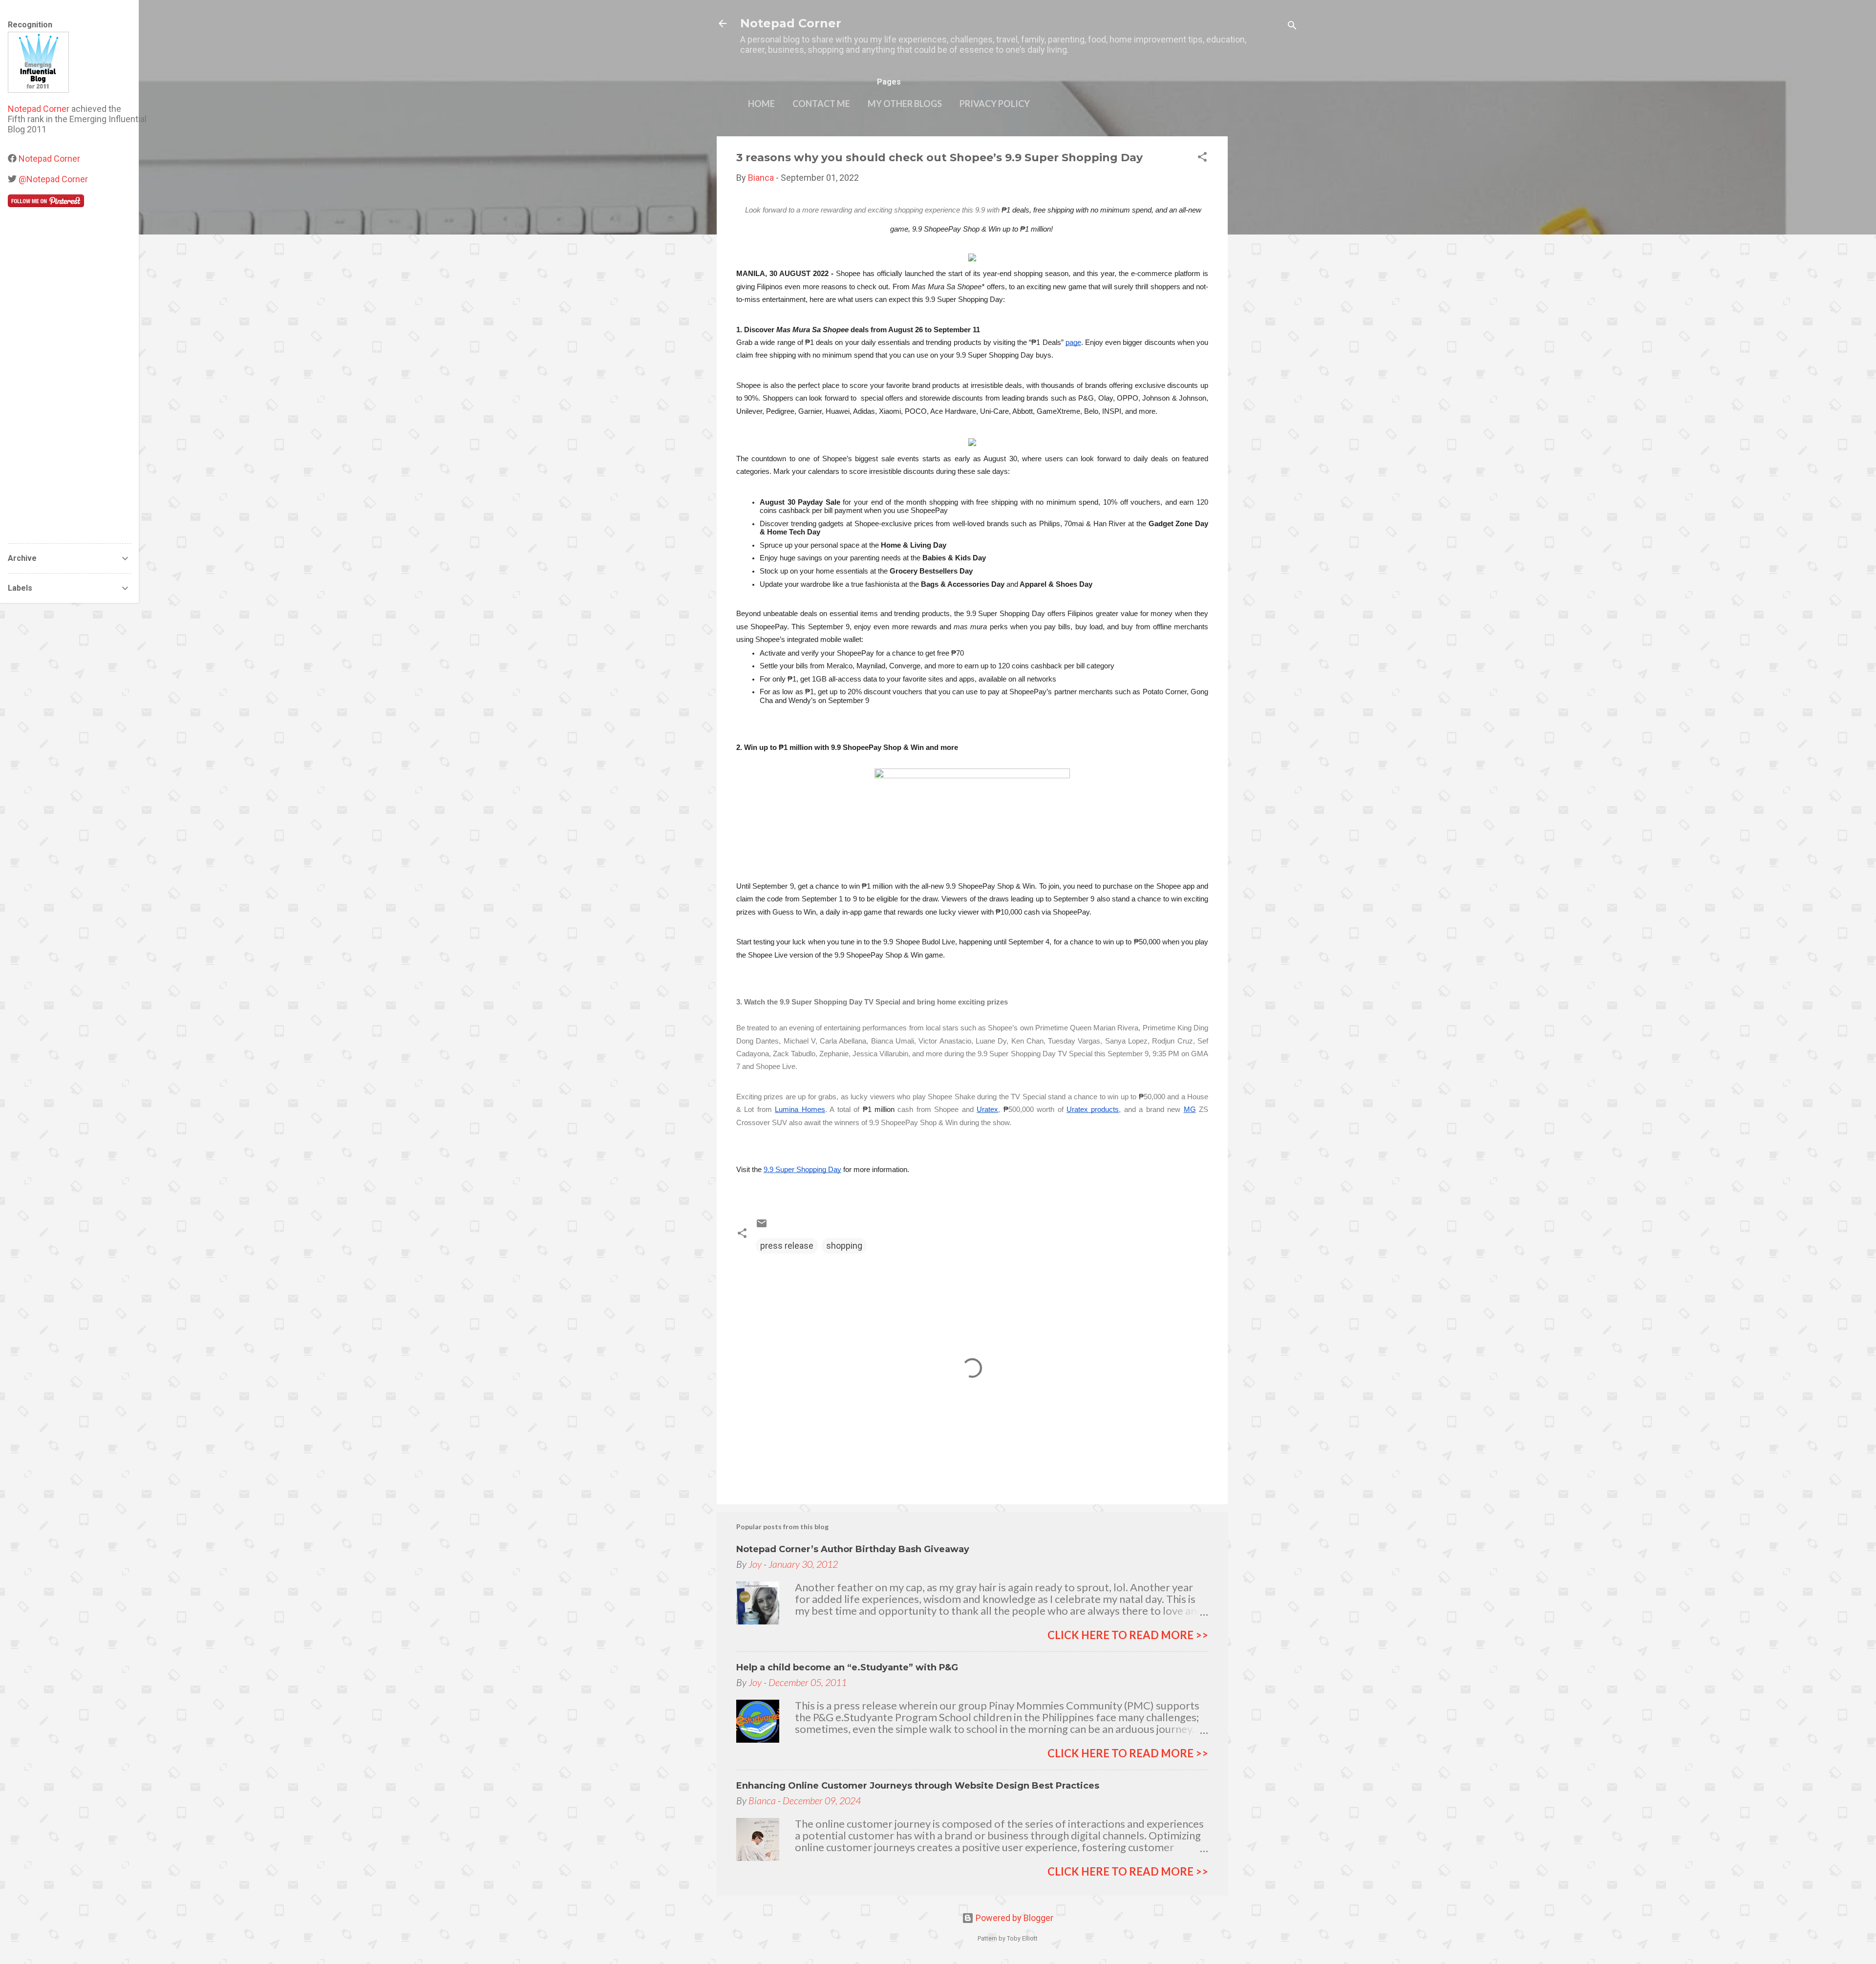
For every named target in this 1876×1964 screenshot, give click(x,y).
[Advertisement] (1267, 283)
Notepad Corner (791, 23)
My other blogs (905, 104)
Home (761, 104)
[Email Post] (762, 1226)
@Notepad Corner (53, 179)
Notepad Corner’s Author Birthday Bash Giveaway (853, 1549)
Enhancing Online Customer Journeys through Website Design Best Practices (918, 1786)
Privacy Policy (995, 104)
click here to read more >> (1128, 1635)
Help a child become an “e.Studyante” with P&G (847, 1667)
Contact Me (821, 104)
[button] (1202, 158)
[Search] (1292, 27)
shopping (844, 1246)
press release (787, 1246)
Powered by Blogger (1013, 1918)
